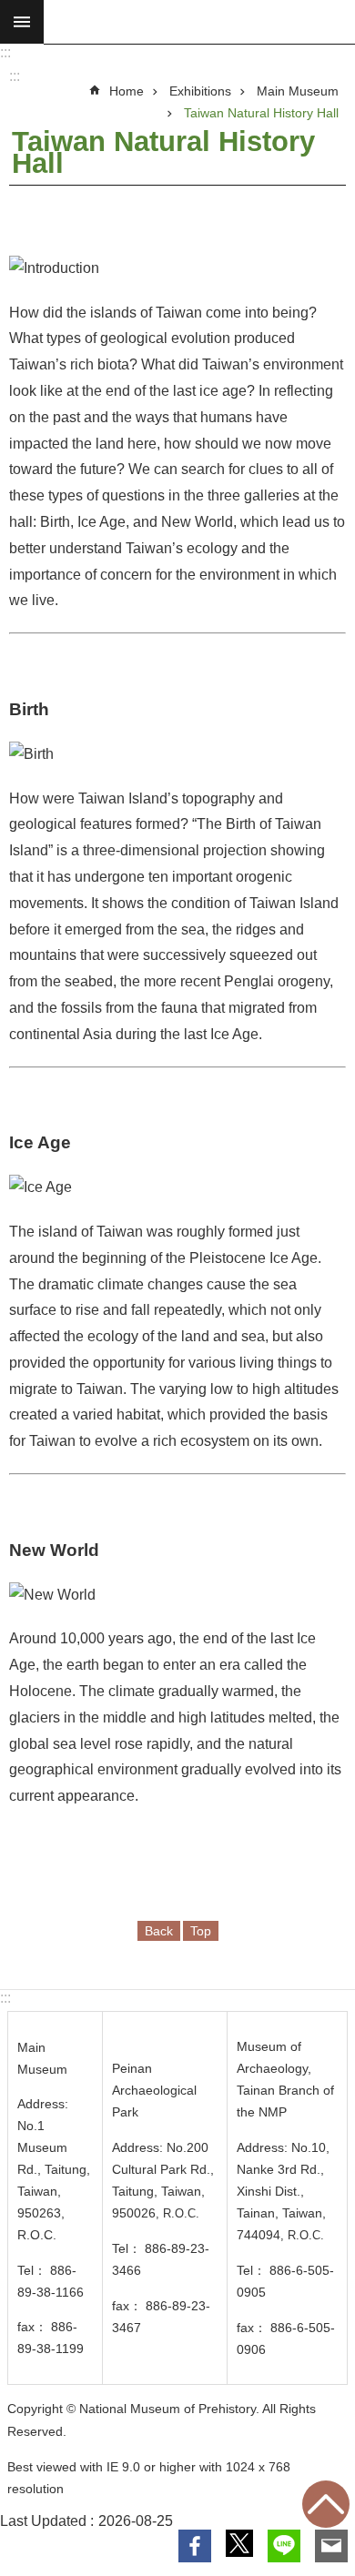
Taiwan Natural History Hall (261, 113)
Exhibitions (200, 91)
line (284, 2546)
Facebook (195, 2546)
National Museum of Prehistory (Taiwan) (199, 22)
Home (127, 91)
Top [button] (201, 1931)
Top (326, 2504)
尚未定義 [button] (22, 22)
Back (159, 1931)
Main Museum (298, 91)
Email (331, 2546)
